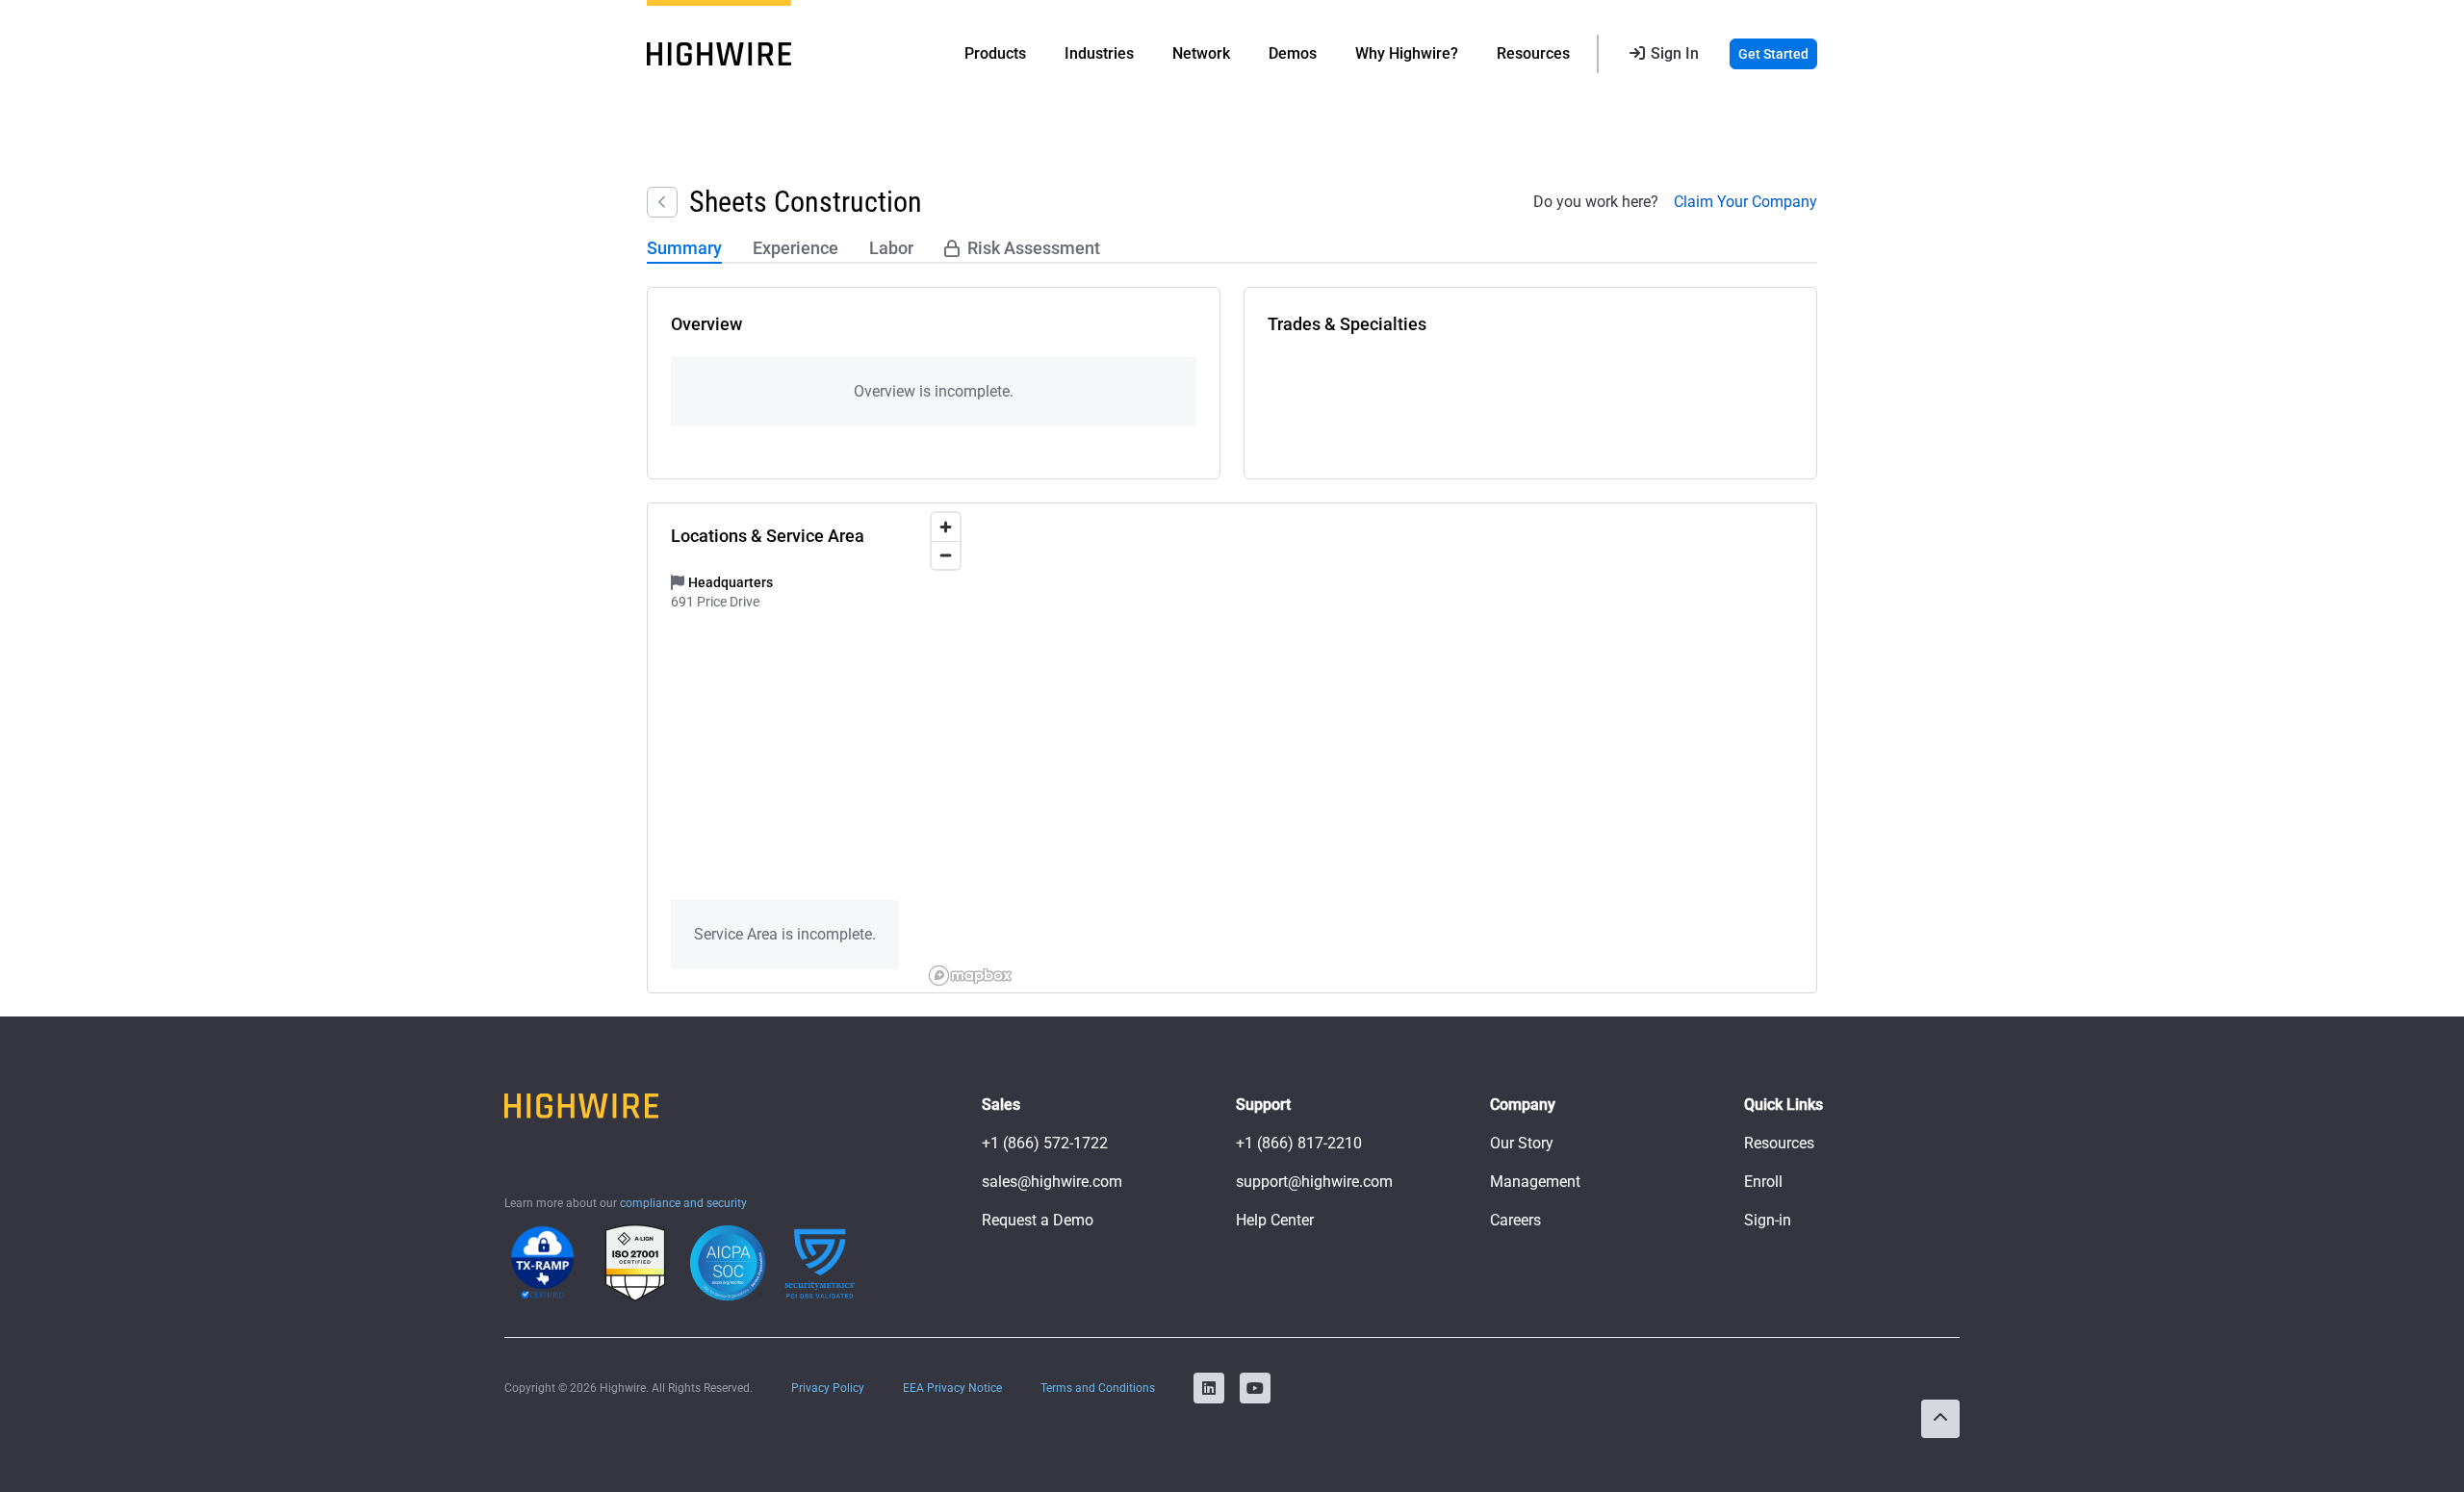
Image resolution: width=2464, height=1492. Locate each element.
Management (1535, 1182)
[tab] (684, 249)
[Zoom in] (946, 527)
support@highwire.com (1314, 1182)
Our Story (1522, 1143)
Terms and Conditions (1098, 1388)
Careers (1515, 1220)
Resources (1779, 1143)
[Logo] (719, 54)
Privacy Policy (828, 1388)
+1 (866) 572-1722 (1045, 1143)
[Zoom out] (946, 555)
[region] (1369, 748)
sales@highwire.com (1052, 1182)
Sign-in (1768, 1220)
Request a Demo (1038, 1220)
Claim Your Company (1745, 202)
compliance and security (683, 1203)
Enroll (1763, 1182)
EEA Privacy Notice (952, 1388)
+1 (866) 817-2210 (1299, 1143)
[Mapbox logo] (970, 976)
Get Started (1773, 54)
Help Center (1275, 1220)
